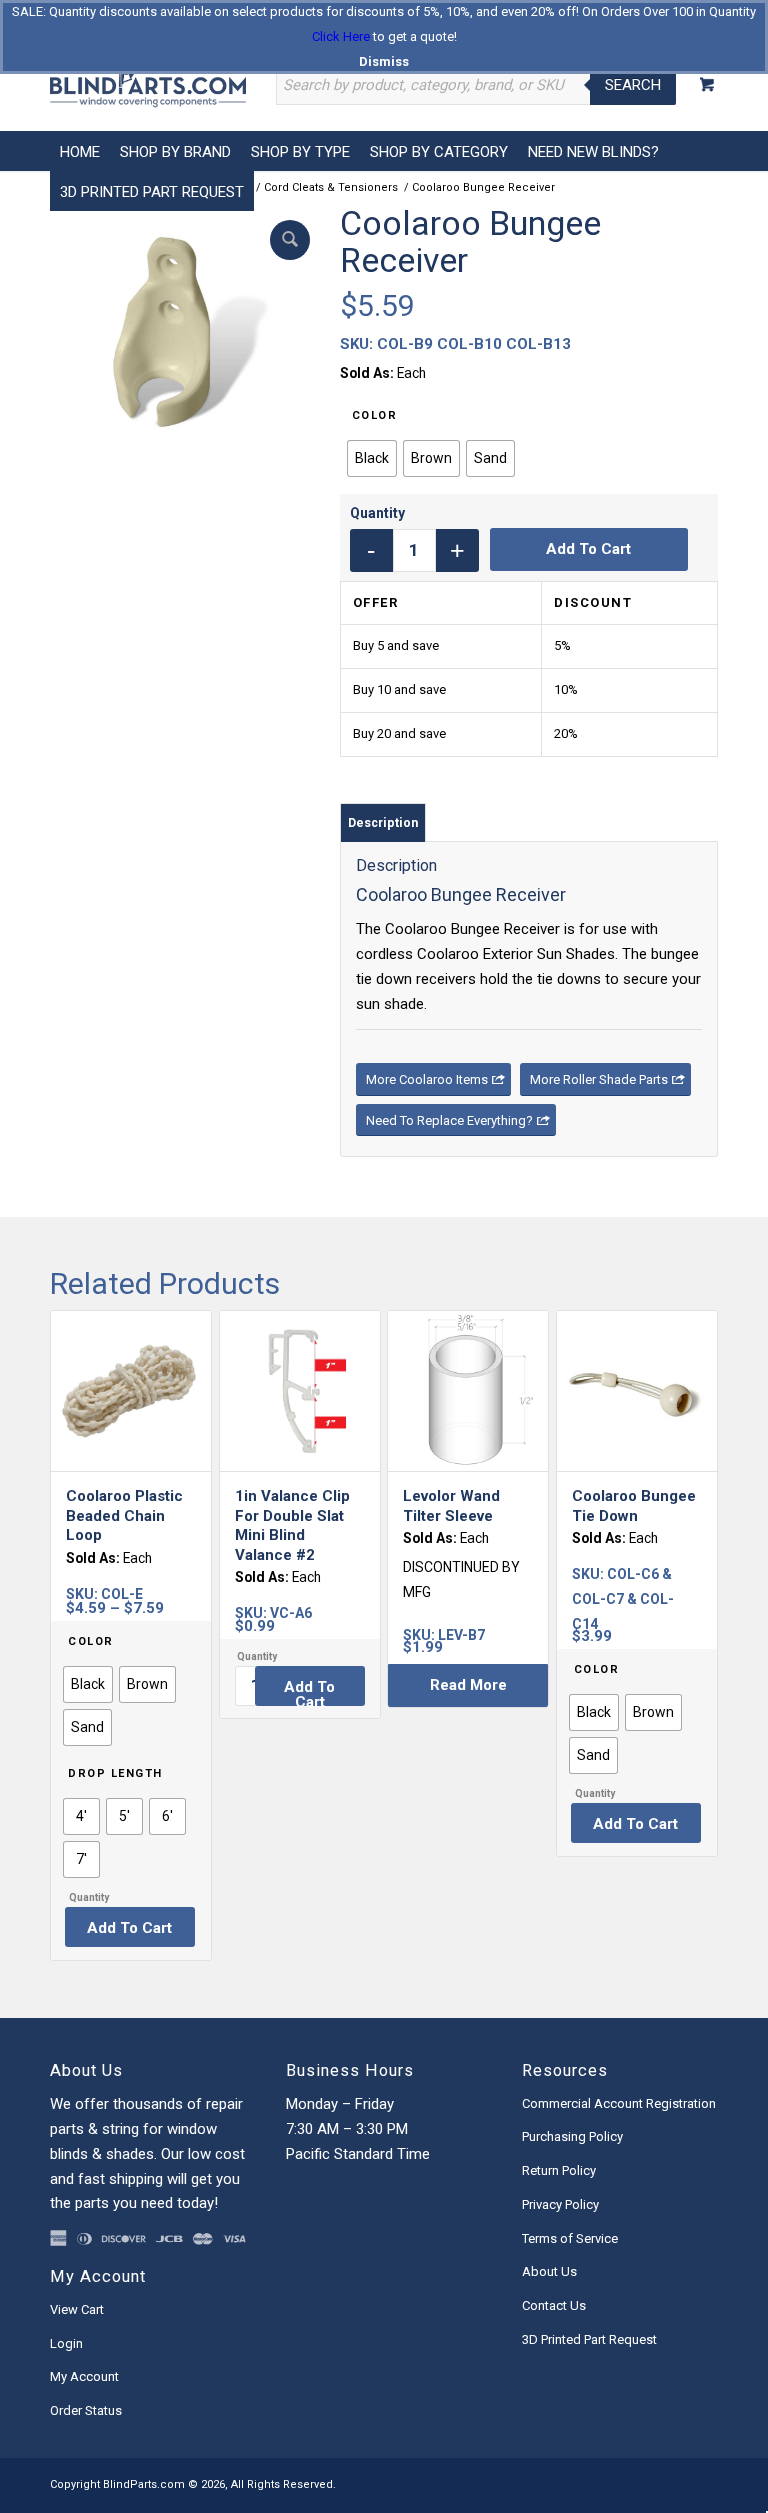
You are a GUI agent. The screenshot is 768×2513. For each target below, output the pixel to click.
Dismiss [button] (384, 61)
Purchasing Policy (572, 2136)
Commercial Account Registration (619, 2103)
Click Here (341, 36)
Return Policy (559, 2170)
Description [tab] (383, 822)
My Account (84, 2376)
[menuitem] (80, 151)
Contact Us (554, 2305)
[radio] (372, 458)
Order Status (86, 2410)
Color (375, 415)
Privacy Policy (560, 2204)
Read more (468, 1685)
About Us (549, 2271)
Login (66, 2343)
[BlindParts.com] (148, 85)
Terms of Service (570, 2238)
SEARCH (633, 85)
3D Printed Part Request (589, 2339)
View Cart (77, 2309)
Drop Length (115, 1773)
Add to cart (588, 549)
